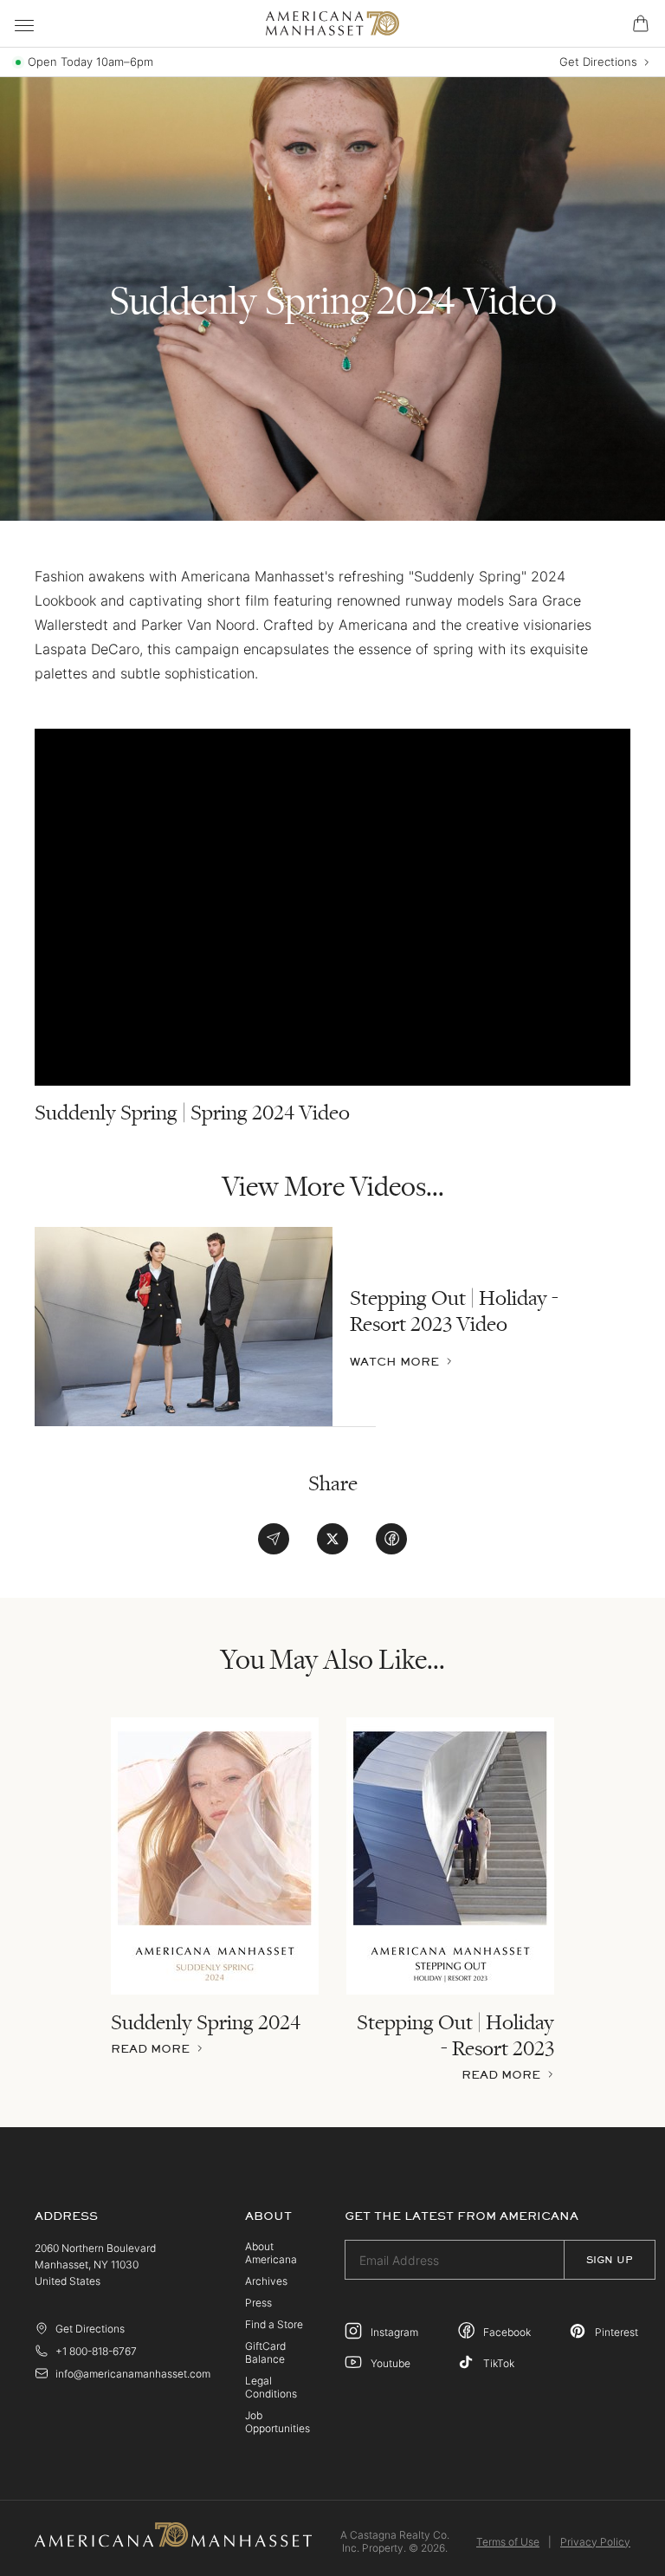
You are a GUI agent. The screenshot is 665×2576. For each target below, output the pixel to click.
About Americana (271, 2253)
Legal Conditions (271, 2387)
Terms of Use (508, 2542)
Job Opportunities (278, 2422)
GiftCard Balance (265, 2352)
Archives (266, 2281)
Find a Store (274, 2324)
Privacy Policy (595, 2542)
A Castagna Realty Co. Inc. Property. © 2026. (395, 2541)
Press (258, 2303)
